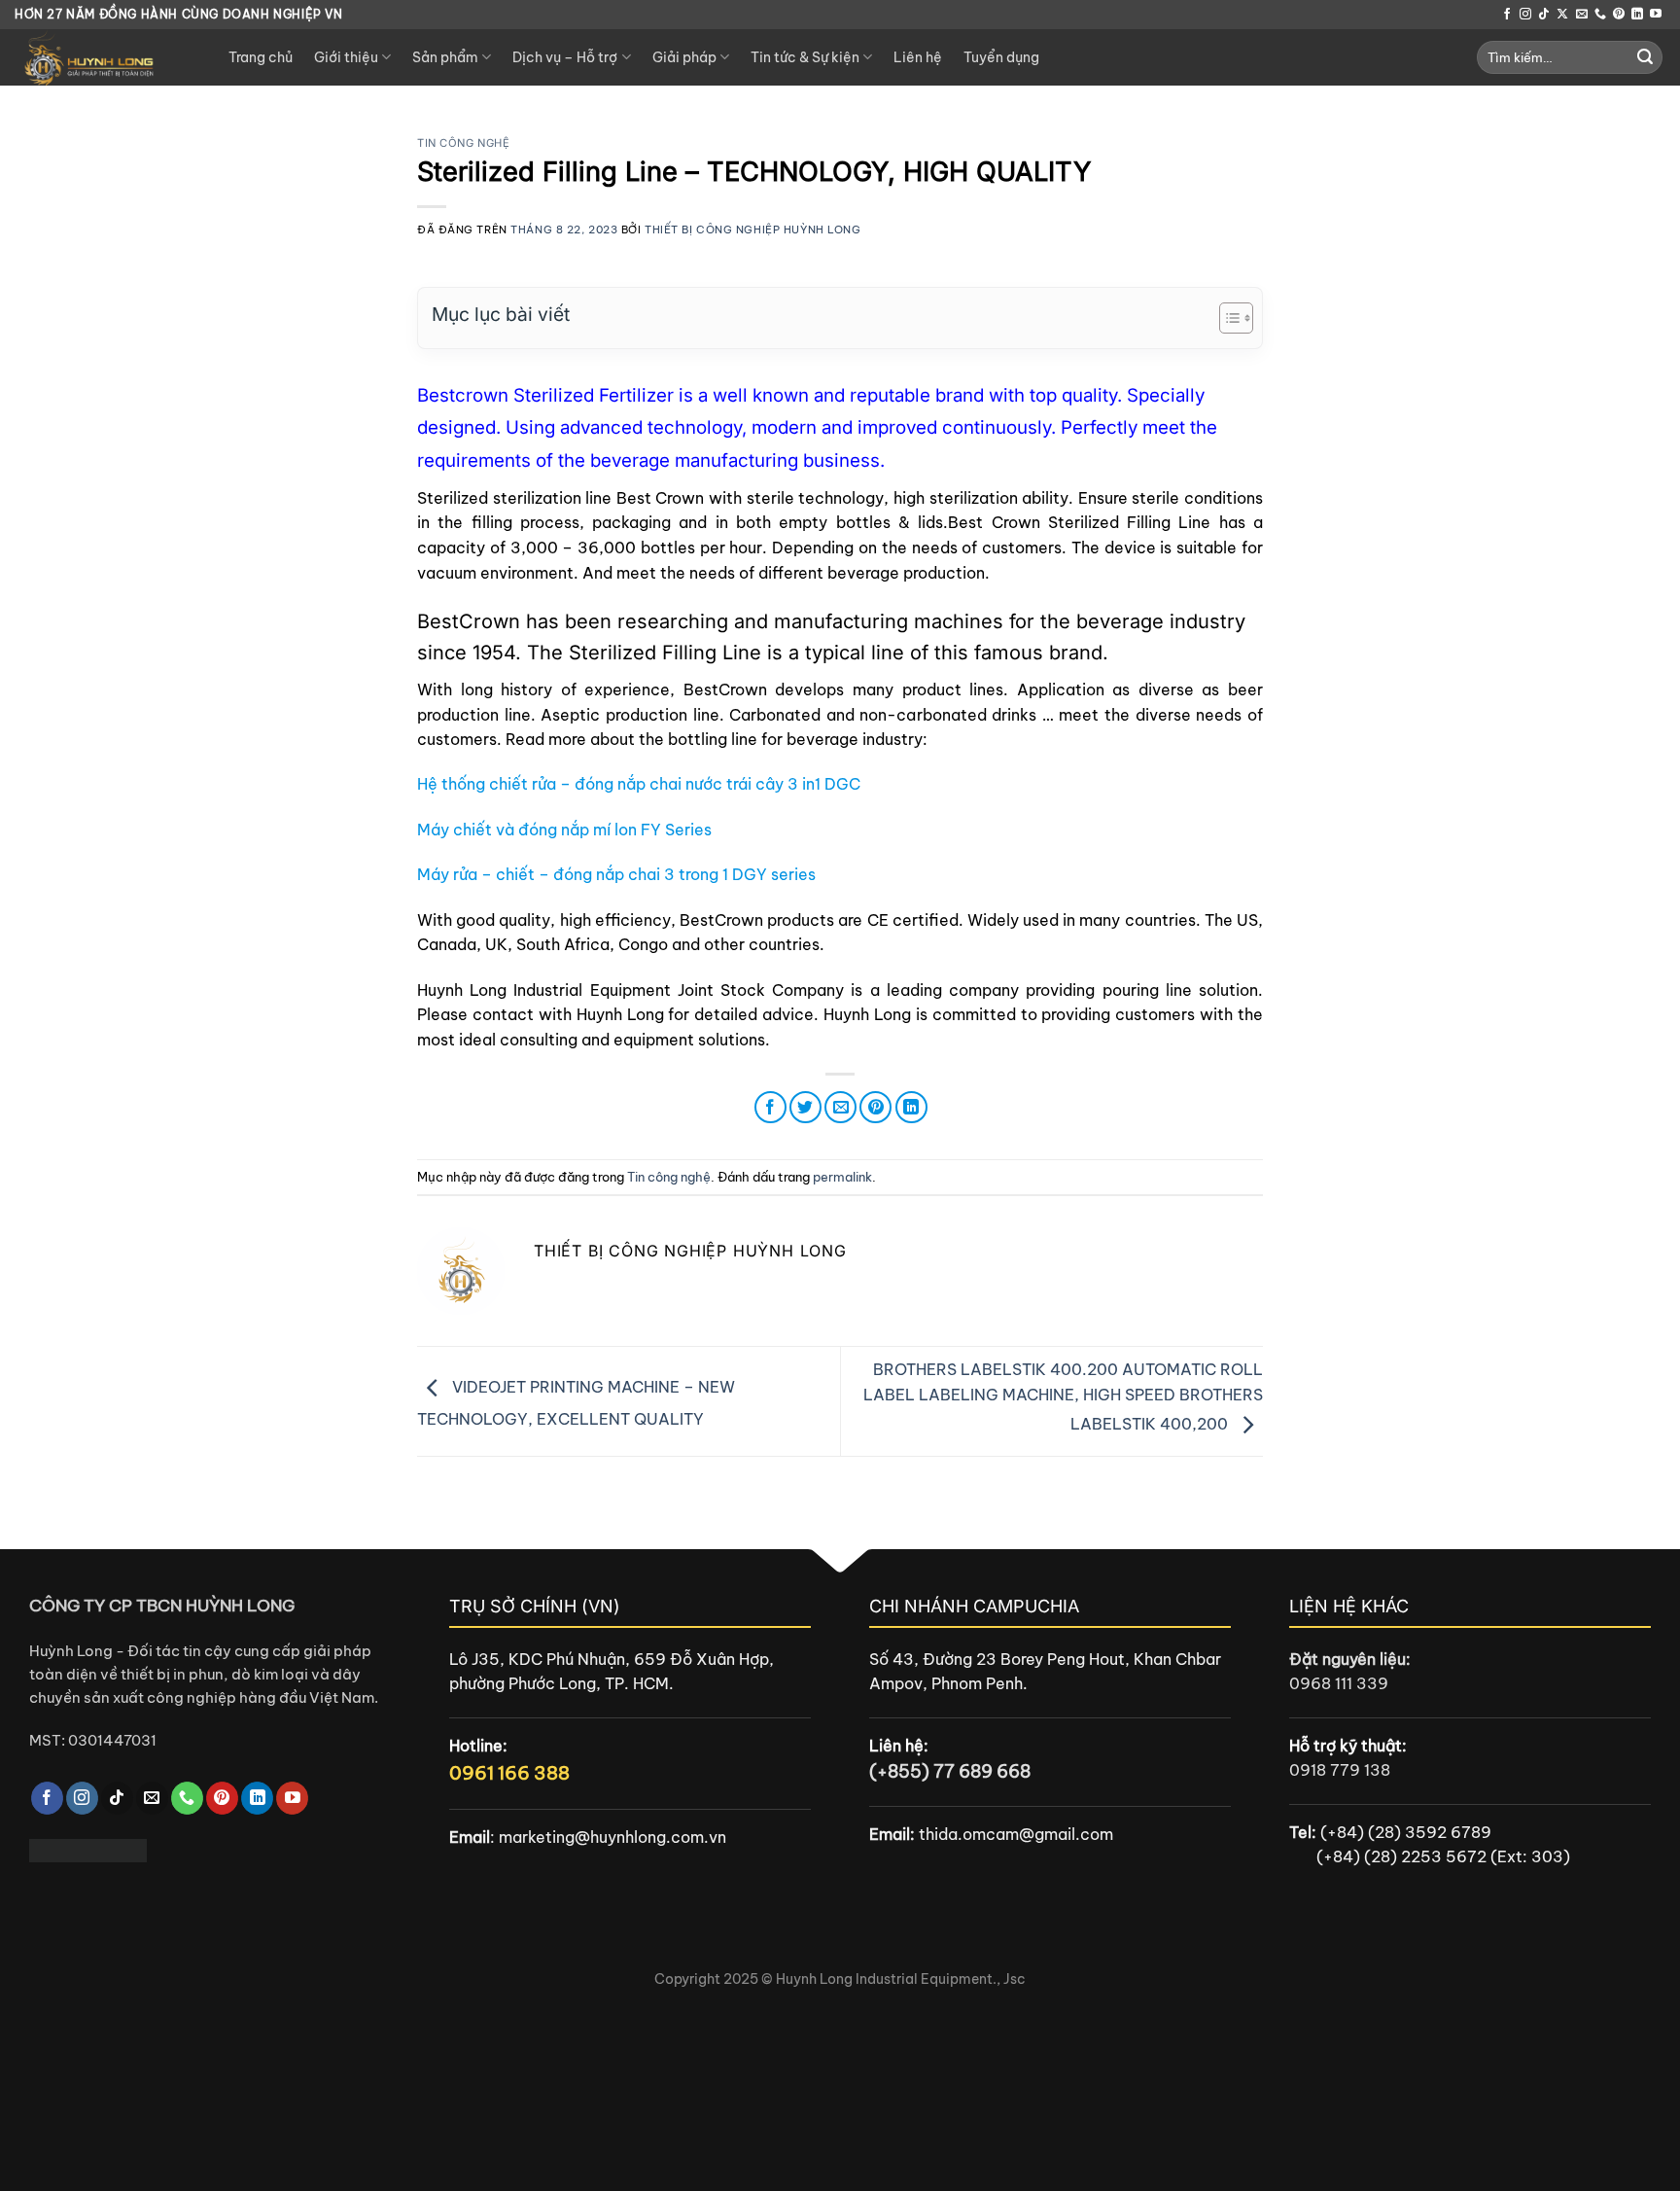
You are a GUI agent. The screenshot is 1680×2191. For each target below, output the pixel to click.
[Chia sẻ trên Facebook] (770, 1107)
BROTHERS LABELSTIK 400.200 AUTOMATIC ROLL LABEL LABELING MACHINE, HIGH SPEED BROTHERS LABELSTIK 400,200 (1063, 1397)
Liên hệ (918, 57)
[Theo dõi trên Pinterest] (1619, 15)
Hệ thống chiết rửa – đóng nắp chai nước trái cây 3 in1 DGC (639, 784)
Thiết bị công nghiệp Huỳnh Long (752, 230)
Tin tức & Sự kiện (805, 57)
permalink (842, 1177)
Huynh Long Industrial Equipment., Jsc (901, 1979)
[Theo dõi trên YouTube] (1656, 15)
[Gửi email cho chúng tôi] (1582, 15)
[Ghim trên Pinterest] (875, 1107)
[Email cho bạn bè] (840, 1107)
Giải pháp (684, 57)
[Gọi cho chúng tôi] (1600, 15)
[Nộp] (1645, 57)
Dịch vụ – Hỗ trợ (565, 57)
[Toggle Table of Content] (1226, 318)
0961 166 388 (509, 1773)
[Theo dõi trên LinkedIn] (1637, 15)
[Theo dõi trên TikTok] (1544, 15)
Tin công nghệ (463, 143)
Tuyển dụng (1001, 57)
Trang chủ (261, 57)
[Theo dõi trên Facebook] (1507, 15)
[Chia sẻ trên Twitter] (805, 1107)
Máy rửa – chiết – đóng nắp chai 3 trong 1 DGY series (616, 874)
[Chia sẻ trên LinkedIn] (911, 1107)
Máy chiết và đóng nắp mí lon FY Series (564, 830)
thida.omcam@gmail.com (1016, 1834)
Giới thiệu (346, 57)
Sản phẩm (445, 57)
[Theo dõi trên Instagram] (1525, 15)
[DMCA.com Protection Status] (88, 1849)
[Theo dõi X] (1562, 15)
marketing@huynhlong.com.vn (612, 1837)
